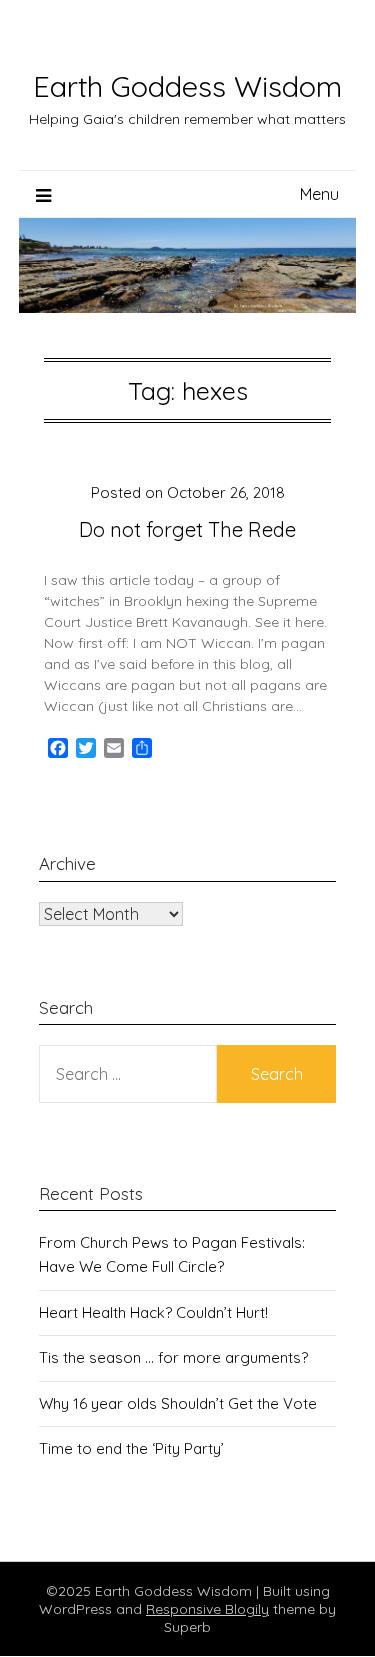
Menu (319, 194)
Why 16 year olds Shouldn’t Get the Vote (178, 1403)
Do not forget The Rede (187, 529)
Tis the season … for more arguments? (173, 1357)
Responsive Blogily (207, 1609)
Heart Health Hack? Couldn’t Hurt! (153, 1312)
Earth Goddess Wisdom (187, 86)
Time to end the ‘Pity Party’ (131, 1448)
